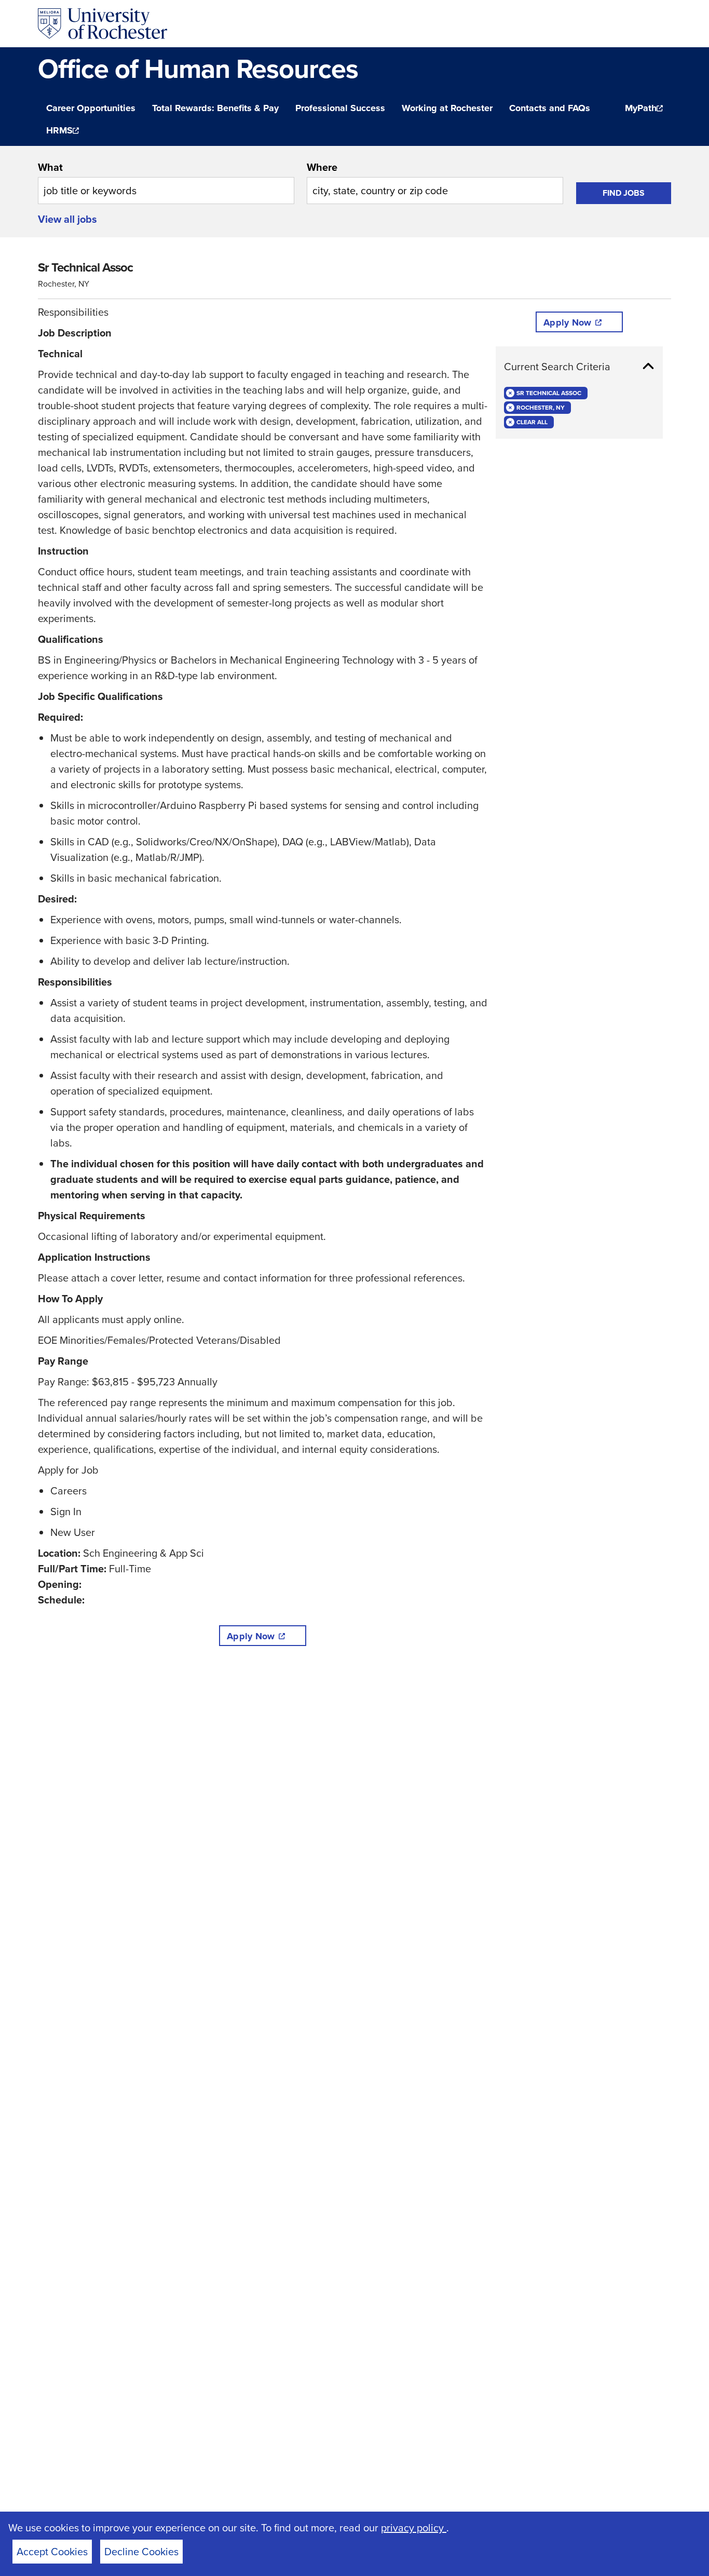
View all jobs (67, 219)
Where (322, 167)
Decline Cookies (141, 2552)
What (50, 167)
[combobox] (166, 182)
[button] (579, 367)
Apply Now (251, 1636)
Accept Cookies (52, 2552)
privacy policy (414, 2528)
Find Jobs (624, 193)
